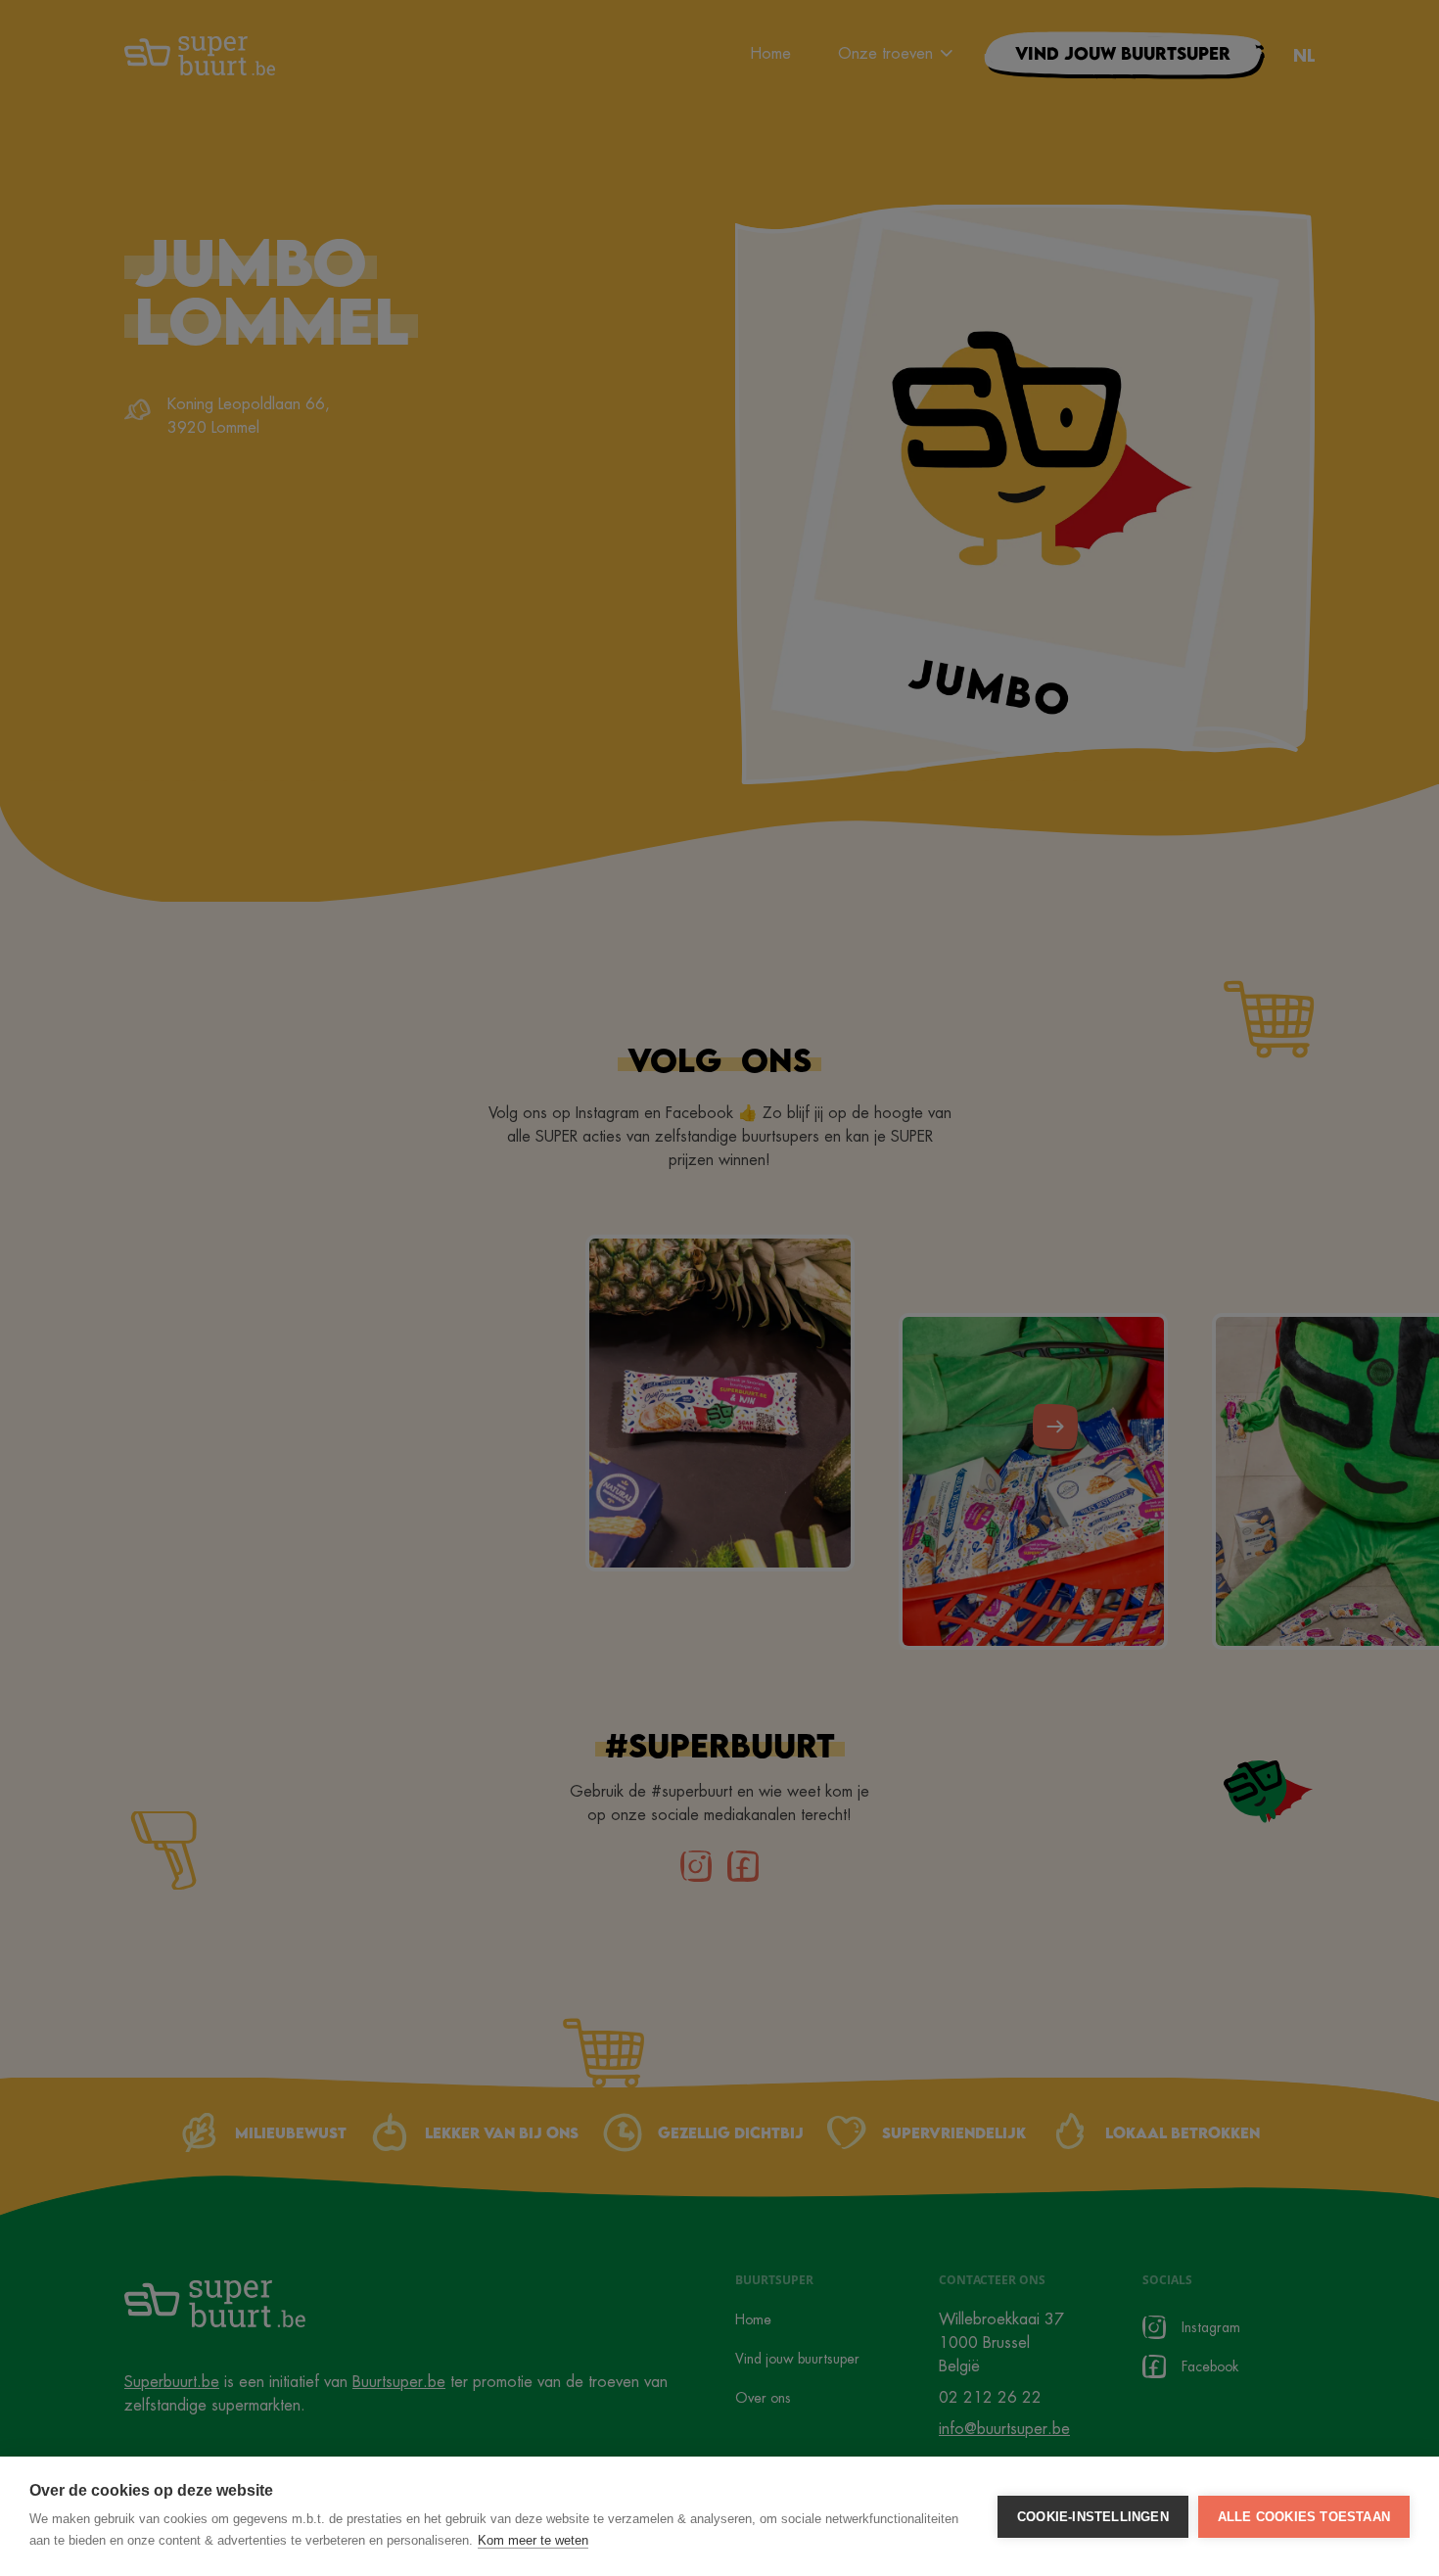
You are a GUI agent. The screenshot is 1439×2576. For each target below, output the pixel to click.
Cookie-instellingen (1093, 2517)
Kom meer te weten (533, 2540)
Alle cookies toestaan (1304, 2517)
